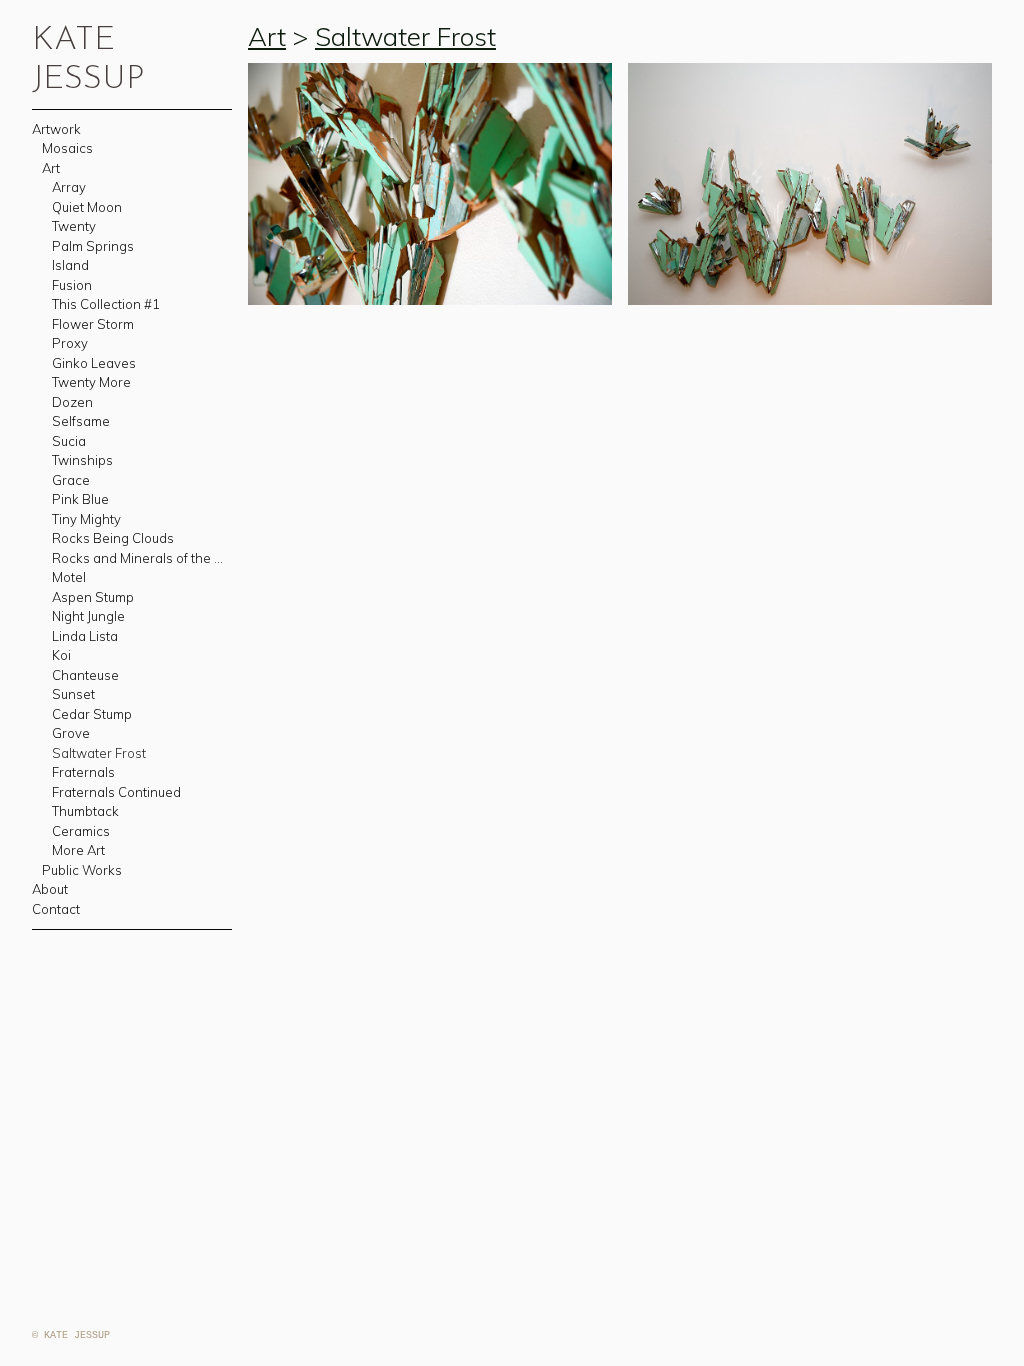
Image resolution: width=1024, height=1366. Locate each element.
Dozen (72, 402)
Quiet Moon (87, 207)
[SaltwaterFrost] (810, 184)
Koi (61, 655)
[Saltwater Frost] (430, 184)
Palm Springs (93, 246)
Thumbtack (85, 811)
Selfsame (81, 421)
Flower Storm (93, 324)
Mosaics (67, 148)
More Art (78, 850)
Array (69, 187)
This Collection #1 (106, 304)
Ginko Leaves (94, 363)
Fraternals (83, 772)
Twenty (74, 226)
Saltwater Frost (99, 753)
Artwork (56, 129)
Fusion (72, 285)
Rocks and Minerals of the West (142, 558)
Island (70, 265)
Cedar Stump (92, 714)
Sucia (69, 441)
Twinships (82, 460)
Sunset (73, 694)
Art (51, 168)
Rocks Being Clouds (113, 538)
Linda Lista (85, 636)
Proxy (70, 343)
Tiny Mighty (86, 519)
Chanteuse (85, 675)
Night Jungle (88, 616)
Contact (56, 909)
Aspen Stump (93, 597)
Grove (71, 733)
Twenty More (91, 382)
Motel (69, 577)
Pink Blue (80, 499)
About (50, 889)
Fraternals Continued (116, 792)
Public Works (82, 870)
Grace (71, 480)
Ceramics (81, 831)
